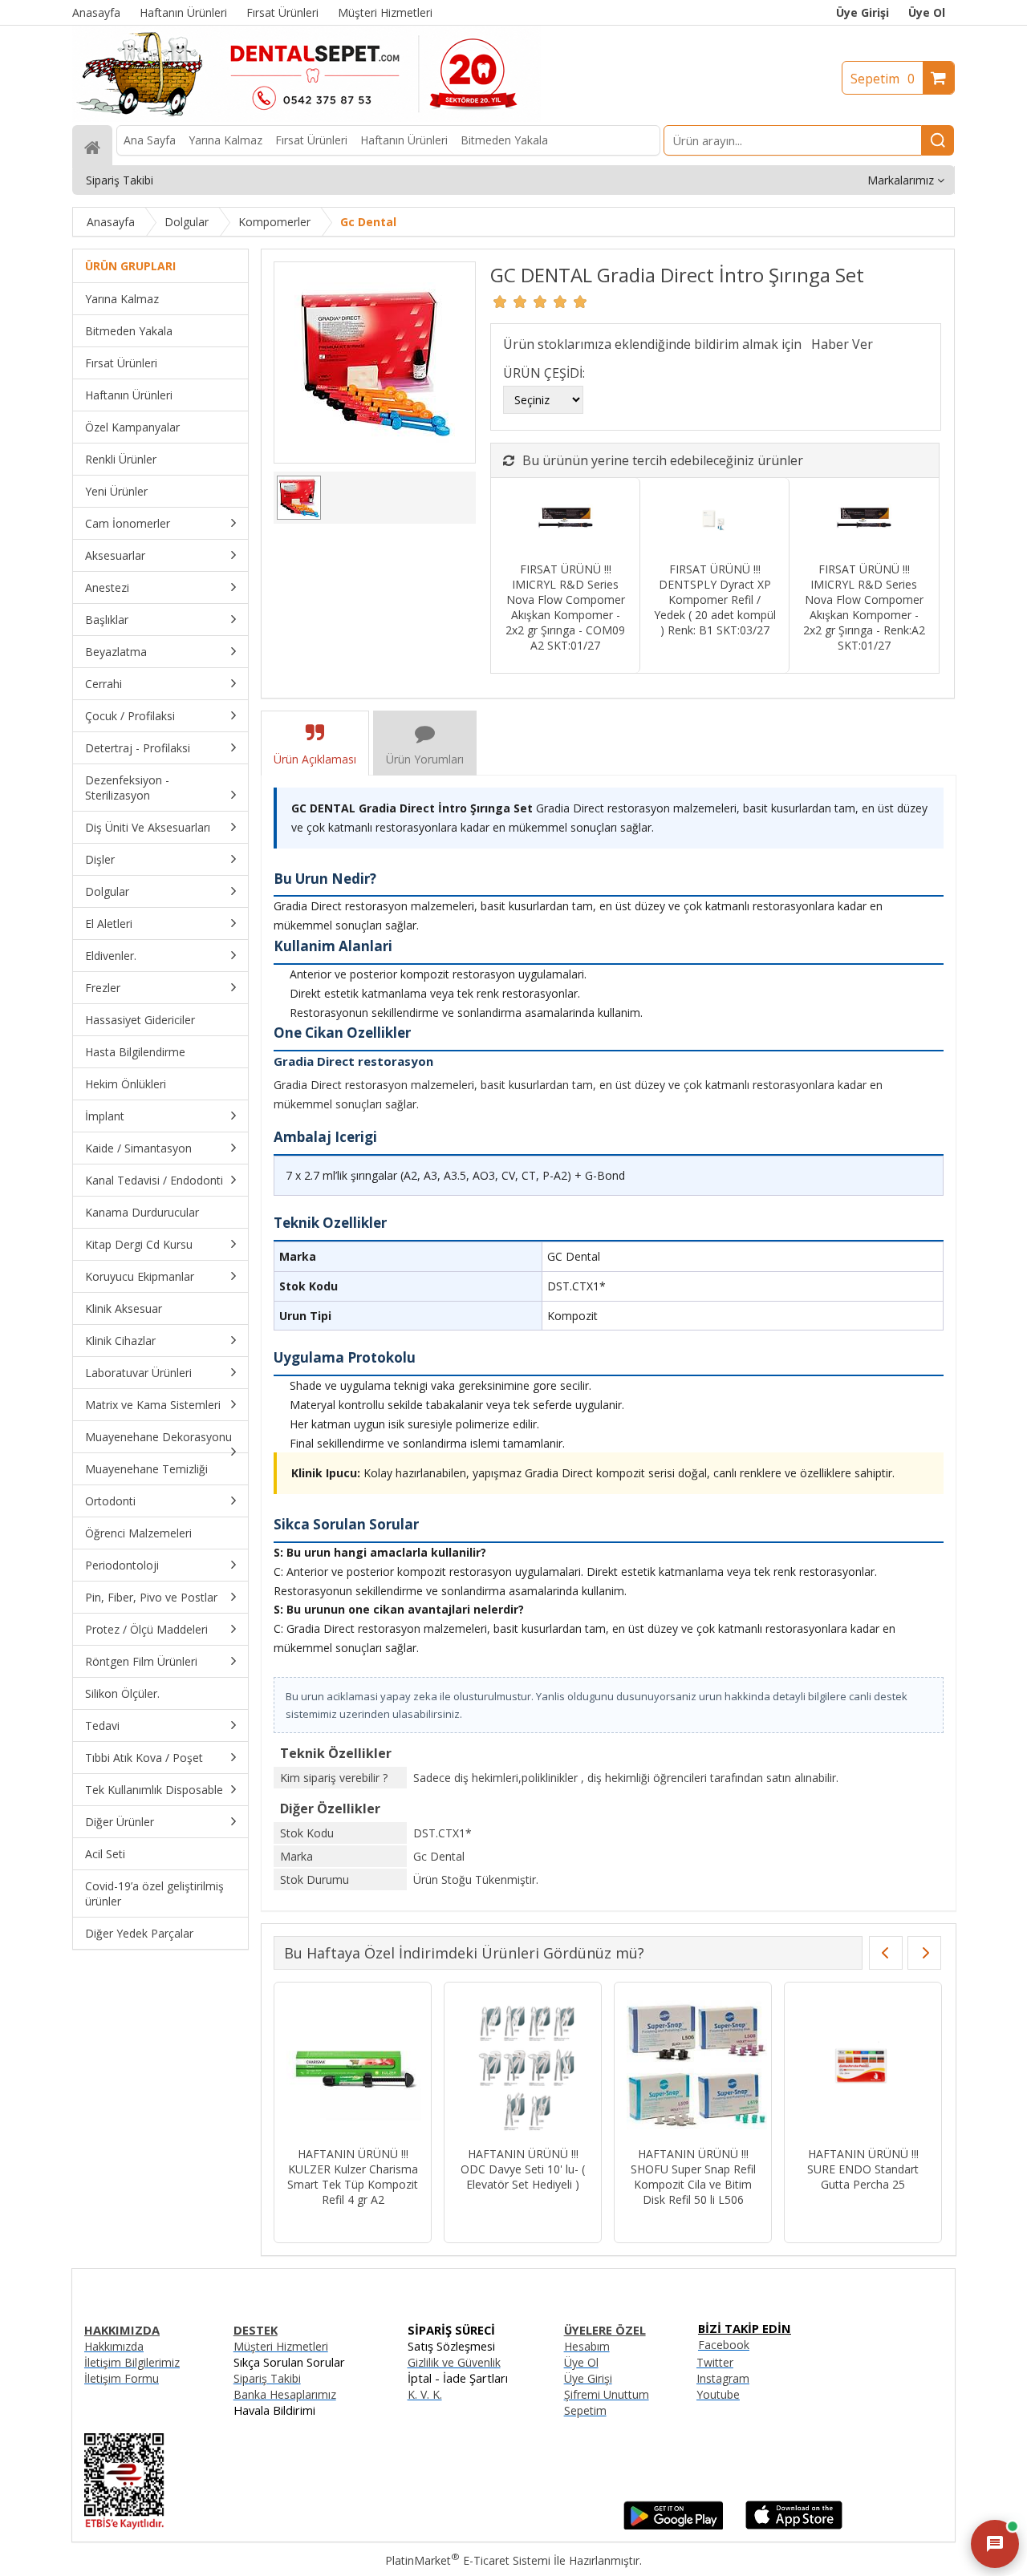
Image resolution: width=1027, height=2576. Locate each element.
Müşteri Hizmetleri (281, 2346)
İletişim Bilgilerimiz (132, 2362)
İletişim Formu (122, 2378)
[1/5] (500, 302)
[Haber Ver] (842, 344)
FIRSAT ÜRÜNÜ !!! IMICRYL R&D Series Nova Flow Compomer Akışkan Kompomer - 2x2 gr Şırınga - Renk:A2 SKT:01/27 (864, 607)
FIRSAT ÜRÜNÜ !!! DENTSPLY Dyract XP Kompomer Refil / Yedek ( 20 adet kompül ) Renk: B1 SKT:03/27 (715, 599)
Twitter (715, 2362)
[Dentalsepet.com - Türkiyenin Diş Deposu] (306, 117)
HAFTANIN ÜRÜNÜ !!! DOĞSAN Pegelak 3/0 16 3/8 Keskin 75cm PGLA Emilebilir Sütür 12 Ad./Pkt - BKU (863, 2184)
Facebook (724, 2345)
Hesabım (587, 2346)
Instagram (723, 2378)
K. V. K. (425, 2394)
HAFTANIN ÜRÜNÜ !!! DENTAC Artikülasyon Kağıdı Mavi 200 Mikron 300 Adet (693, 2177)
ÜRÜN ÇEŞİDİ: (544, 373)
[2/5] (510, 302)
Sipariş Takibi (267, 2378)
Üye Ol (927, 12)
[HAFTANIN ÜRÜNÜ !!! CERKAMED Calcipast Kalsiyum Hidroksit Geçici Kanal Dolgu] (523, 2066)
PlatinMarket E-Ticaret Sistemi (468, 2560)
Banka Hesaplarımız (285, 2394)
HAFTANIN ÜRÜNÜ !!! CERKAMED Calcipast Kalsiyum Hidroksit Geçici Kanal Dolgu (523, 2177)
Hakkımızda (114, 2346)
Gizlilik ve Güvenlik (454, 2362)
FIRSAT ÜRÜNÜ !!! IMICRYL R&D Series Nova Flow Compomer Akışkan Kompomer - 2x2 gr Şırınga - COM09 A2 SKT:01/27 (565, 607)
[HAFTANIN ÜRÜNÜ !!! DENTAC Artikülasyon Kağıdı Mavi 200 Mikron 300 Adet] (693, 2066)
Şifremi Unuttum (607, 2394)
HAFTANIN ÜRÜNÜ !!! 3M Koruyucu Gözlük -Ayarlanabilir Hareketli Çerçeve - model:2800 (353, 2177)
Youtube (718, 2394)
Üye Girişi (863, 12)
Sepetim (883, 79)
